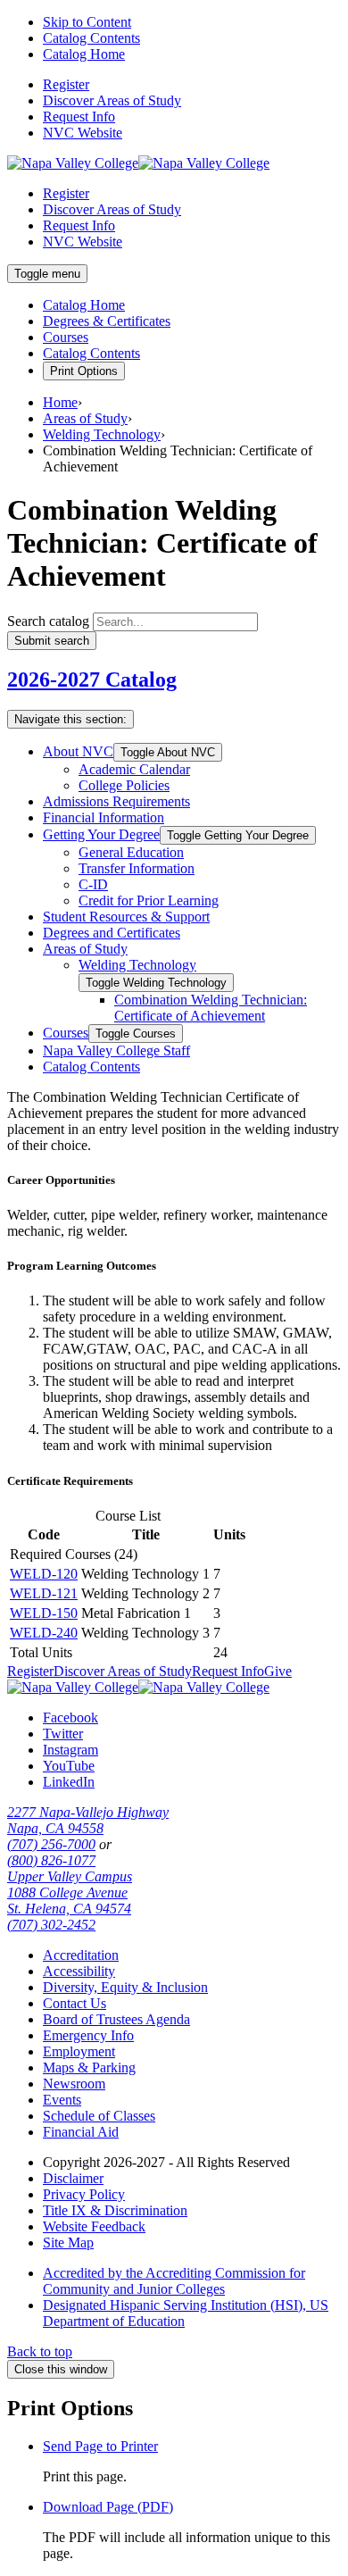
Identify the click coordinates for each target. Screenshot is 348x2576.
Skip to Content (87, 22)
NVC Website (83, 133)
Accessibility (79, 1971)
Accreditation (81, 1955)
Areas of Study (85, 418)
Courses (66, 337)
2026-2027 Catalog (92, 679)
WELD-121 (44, 1593)
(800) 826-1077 (51, 1860)
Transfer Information (137, 868)
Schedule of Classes (99, 2116)
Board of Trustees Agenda (116, 2019)
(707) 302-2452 (51, 1925)
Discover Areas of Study (112, 100)
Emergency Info (88, 2035)
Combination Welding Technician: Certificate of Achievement (211, 1008)
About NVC (78, 751)
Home (60, 402)
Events (62, 2100)
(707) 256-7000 (51, 1844)
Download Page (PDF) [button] (108, 2507)
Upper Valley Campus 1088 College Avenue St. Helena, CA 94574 (70, 1892)
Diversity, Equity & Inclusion (125, 1987)
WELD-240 (44, 1633)
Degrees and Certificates (112, 933)
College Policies (124, 785)
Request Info (79, 117)
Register (66, 84)
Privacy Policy (84, 2194)
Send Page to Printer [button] (100, 2446)
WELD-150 (44, 1613)
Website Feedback (94, 2226)
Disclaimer (73, 2178)
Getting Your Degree (101, 834)
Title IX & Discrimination (115, 2210)
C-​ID (93, 884)
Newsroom (74, 2084)
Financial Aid (81, 2132)
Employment (79, 2051)
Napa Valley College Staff (116, 1050)
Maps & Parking (89, 2067)
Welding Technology (102, 434)
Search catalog (48, 621)
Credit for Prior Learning (149, 900)
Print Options (84, 371)
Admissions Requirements (116, 801)
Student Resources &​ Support (126, 917)
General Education (131, 852)
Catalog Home (84, 54)
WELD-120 (44, 1574)
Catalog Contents (91, 38)
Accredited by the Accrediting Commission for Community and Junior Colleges (174, 2281)
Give (278, 1671)
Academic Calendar (134, 769)
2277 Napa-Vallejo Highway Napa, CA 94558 (88, 1820)
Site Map (68, 2243)
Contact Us (75, 2003)
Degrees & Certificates (107, 321)
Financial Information (104, 817)
